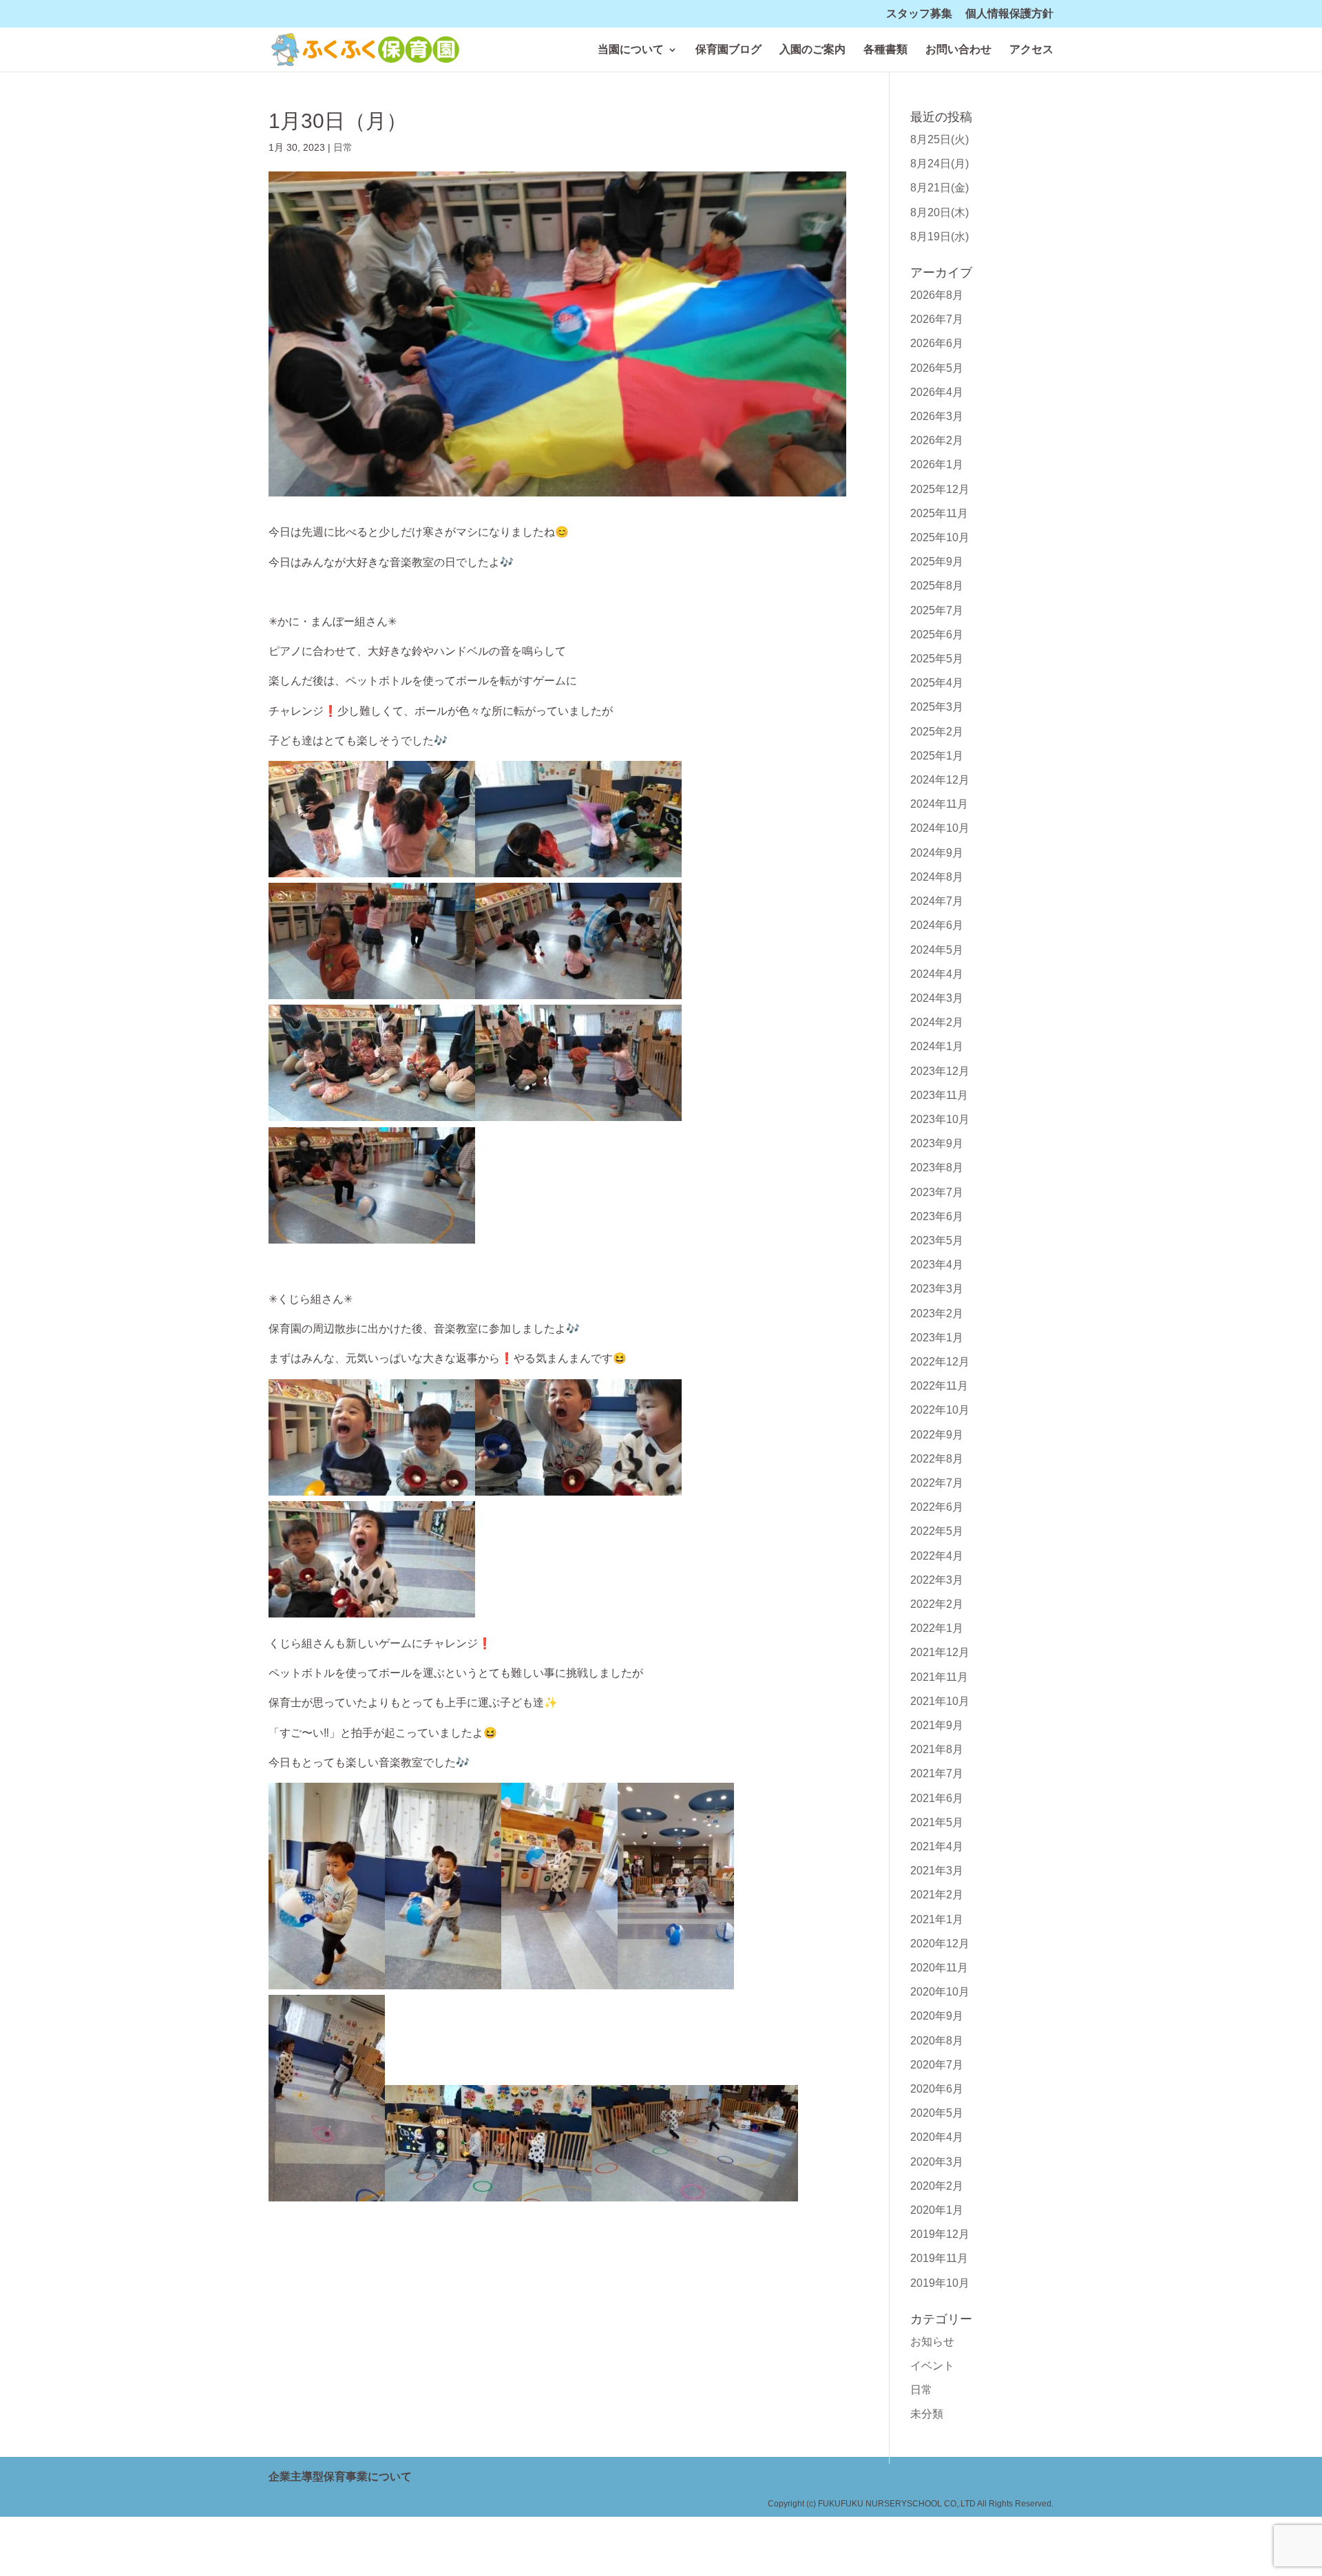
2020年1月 (937, 2210)
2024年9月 (937, 853)
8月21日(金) (940, 188)
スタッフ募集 (919, 14)
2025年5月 (937, 659)
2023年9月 (937, 1143)
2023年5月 (937, 1240)
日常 (343, 147)
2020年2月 (937, 2186)
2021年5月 (937, 1822)
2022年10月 (940, 1410)
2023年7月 (937, 1192)
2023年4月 (937, 1265)
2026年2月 (937, 440)
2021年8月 (937, 1749)
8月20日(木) (940, 212)
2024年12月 (940, 780)
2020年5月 (937, 2113)
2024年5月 (937, 950)
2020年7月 (937, 2065)
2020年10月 (940, 1992)
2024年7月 (937, 901)
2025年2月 (937, 732)
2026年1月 (937, 464)
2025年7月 (937, 610)
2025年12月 (940, 489)
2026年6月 (937, 343)
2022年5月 (937, 1531)
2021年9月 (937, 1725)
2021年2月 (937, 1895)
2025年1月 (937, 756)
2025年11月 (939, 513)
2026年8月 (937, 295)
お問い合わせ (958, 50)
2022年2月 (937, 1604)
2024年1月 (937, 1046)
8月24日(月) (940, 164)
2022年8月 (937, 1459)
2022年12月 (940, 1362)
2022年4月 (937, 1556)
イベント (932, 2366)
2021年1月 (937, 1919)
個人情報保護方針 (1009, 14)
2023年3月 (937, 1289)
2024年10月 (940, 828)
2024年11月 (939, 804)
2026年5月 (937, 368)
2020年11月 (939, 1968)
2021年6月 (937, 1798)
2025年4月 (937, 683)
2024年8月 (937, 877)
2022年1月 (937, 1628)
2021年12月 (940, 1652)
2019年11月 (939, 2258)
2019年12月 (940, 2234)
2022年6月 (937, 1507)
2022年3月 (937, 1580)
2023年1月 (937, 1338)
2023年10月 (940, 1119)
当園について (631, 50)
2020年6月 (937, 2089)
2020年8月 (937, 2041)
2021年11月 (939, 1677)
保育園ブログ (728, 50)
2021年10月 (940, 1701)
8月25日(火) (940, 139)
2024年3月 (937, 998)
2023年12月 (940, 1071)
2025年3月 (937, 707)
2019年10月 (940, 2283)
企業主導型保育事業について (340, 2476)
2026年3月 (937, 416)
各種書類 (885, 50)
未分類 (927, 2414)
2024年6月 (937, 925)
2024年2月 (937, 1022)
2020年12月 (940, 1944)
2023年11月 (939, 1095)
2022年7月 (937, 1483)
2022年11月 (939, 1386)
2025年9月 (937, 562)
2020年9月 (937, 2016)
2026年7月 (937, 319)
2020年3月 (937, 2162)
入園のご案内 (812, 50)
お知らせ (932, 2342)
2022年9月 (937, 1435)
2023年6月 (937, 1216)
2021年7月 (937, 1773)
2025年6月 (937, 635)
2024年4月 (937, 974)
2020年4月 (937, 2137)
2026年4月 (937, 392)
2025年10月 (940, 537)
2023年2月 (937, 1313)
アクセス (1031, 50)
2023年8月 (937, 1167)
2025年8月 (937, 586)
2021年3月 (937, 1871)
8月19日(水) (940, 237)
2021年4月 (937, 1846)
